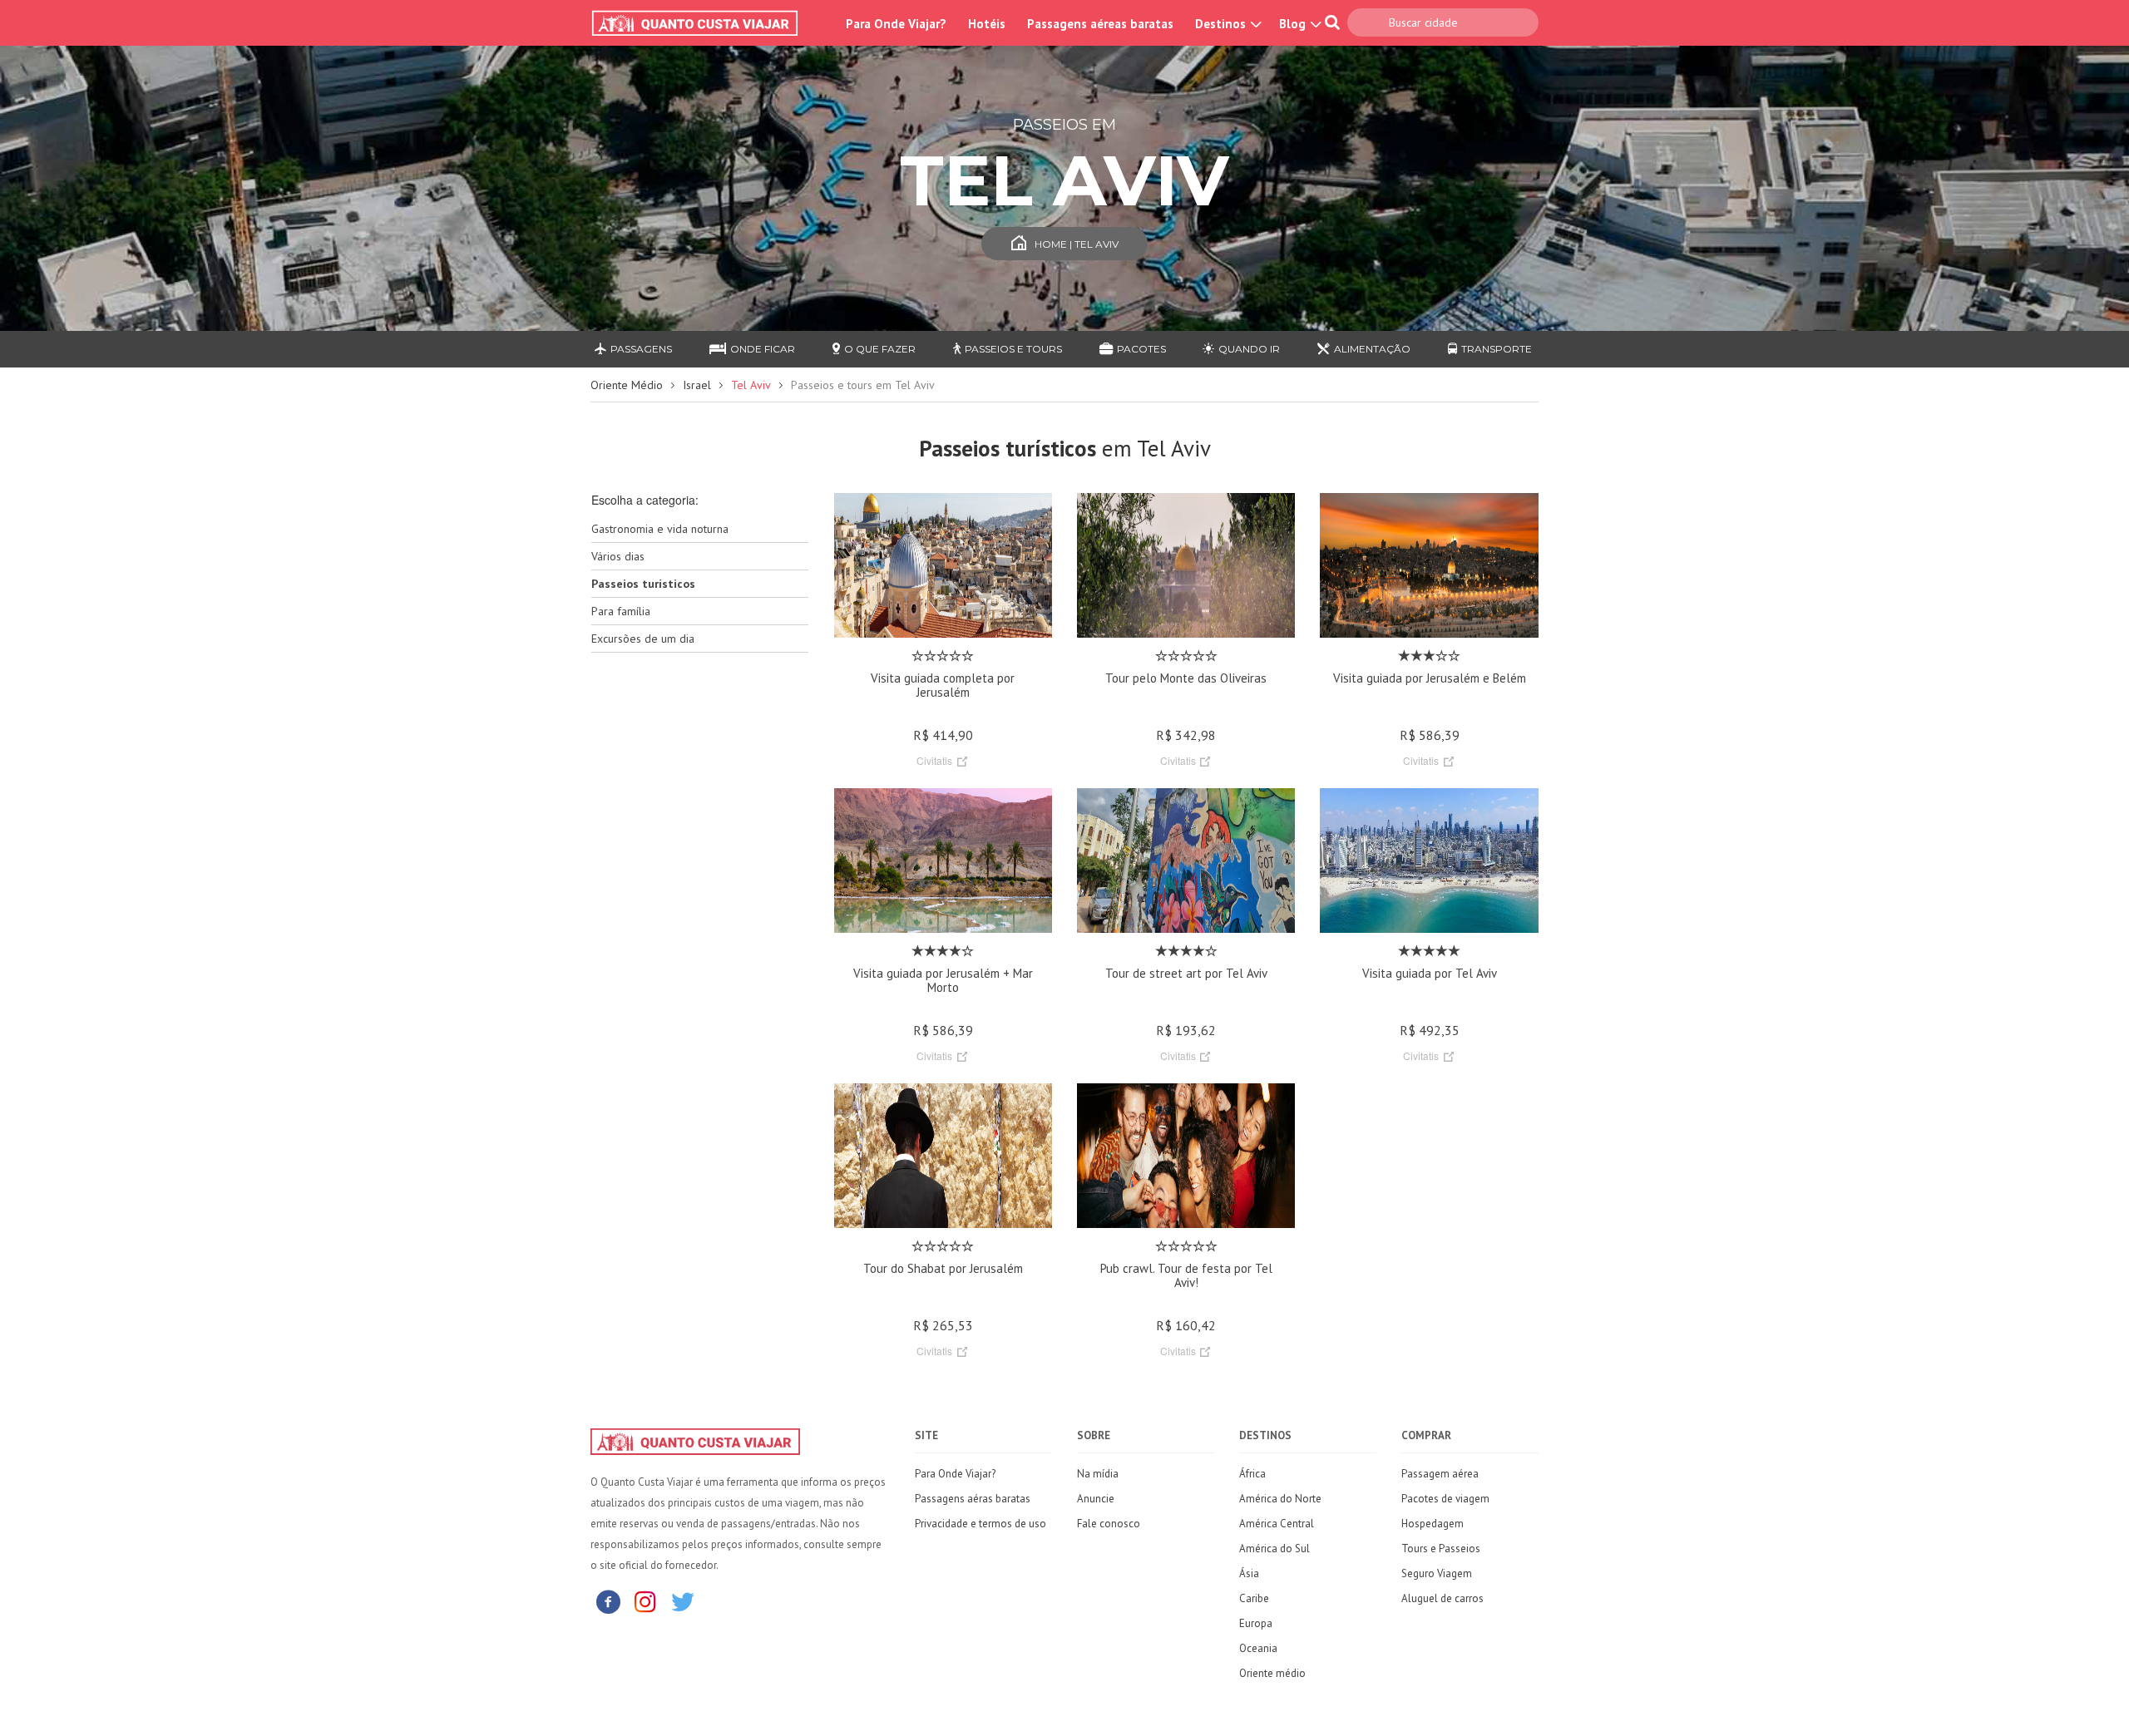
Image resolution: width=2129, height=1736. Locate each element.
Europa (1256, 1623)
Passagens (641, 349)
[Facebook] (608, 1601)
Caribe (1254, 1598)
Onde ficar (763, 349)
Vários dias (618, 556)
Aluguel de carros (1442, 1598)
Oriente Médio (627, 385)
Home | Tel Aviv (1077, 244)
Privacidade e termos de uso (981, 1524)
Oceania (1258, 1648)
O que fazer (880, 349)
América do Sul (1274, 1549)
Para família (621, 611)
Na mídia (1098, 1474)
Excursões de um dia (643, 639)
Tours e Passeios (1441, 1549)
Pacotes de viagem (1445, 1499)
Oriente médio (1272, 1673)
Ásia (1249, 1573)
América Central (1277, 1524)
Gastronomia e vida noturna (660, 529)
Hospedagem (1433, 1524)
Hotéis (987, 24)
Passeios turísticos (643, 584)
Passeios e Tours (1013, 349)
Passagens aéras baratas (973, 1499)
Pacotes (1141, 349)
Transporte (1497, 349)
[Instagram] (645, 1601)
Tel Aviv (751, 385)
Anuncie (1096, 1499)
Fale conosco (1109, 1524)
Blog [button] (1294, 24)
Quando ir (1249, 349)
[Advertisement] (700, 928)
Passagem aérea (1440, 1474)
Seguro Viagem (1437, 1573)
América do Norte (1280, 1499)
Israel (697, 385)
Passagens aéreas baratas (1100, 24)
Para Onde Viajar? (896, 24)
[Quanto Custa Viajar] (703, 23)
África (1252, 1474)
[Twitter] (683, 1601)
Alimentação (1372, 349)
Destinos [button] (1222, 24)
